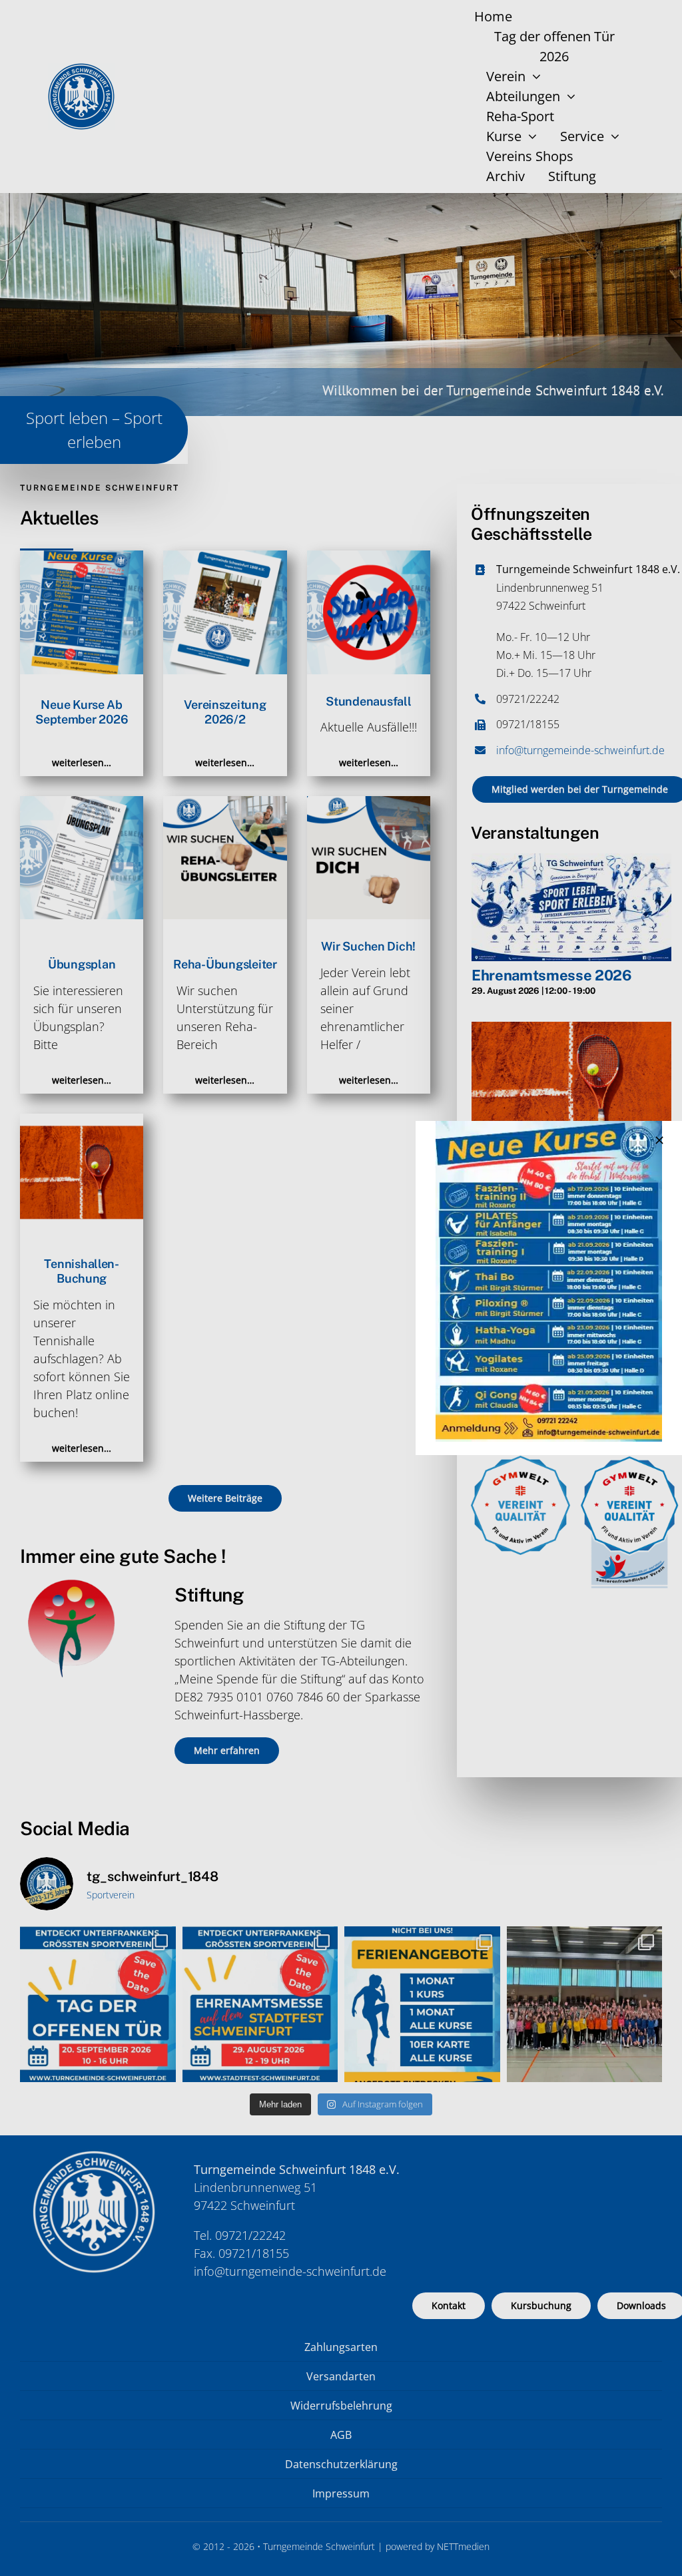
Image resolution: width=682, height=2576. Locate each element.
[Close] (659, 1140)
